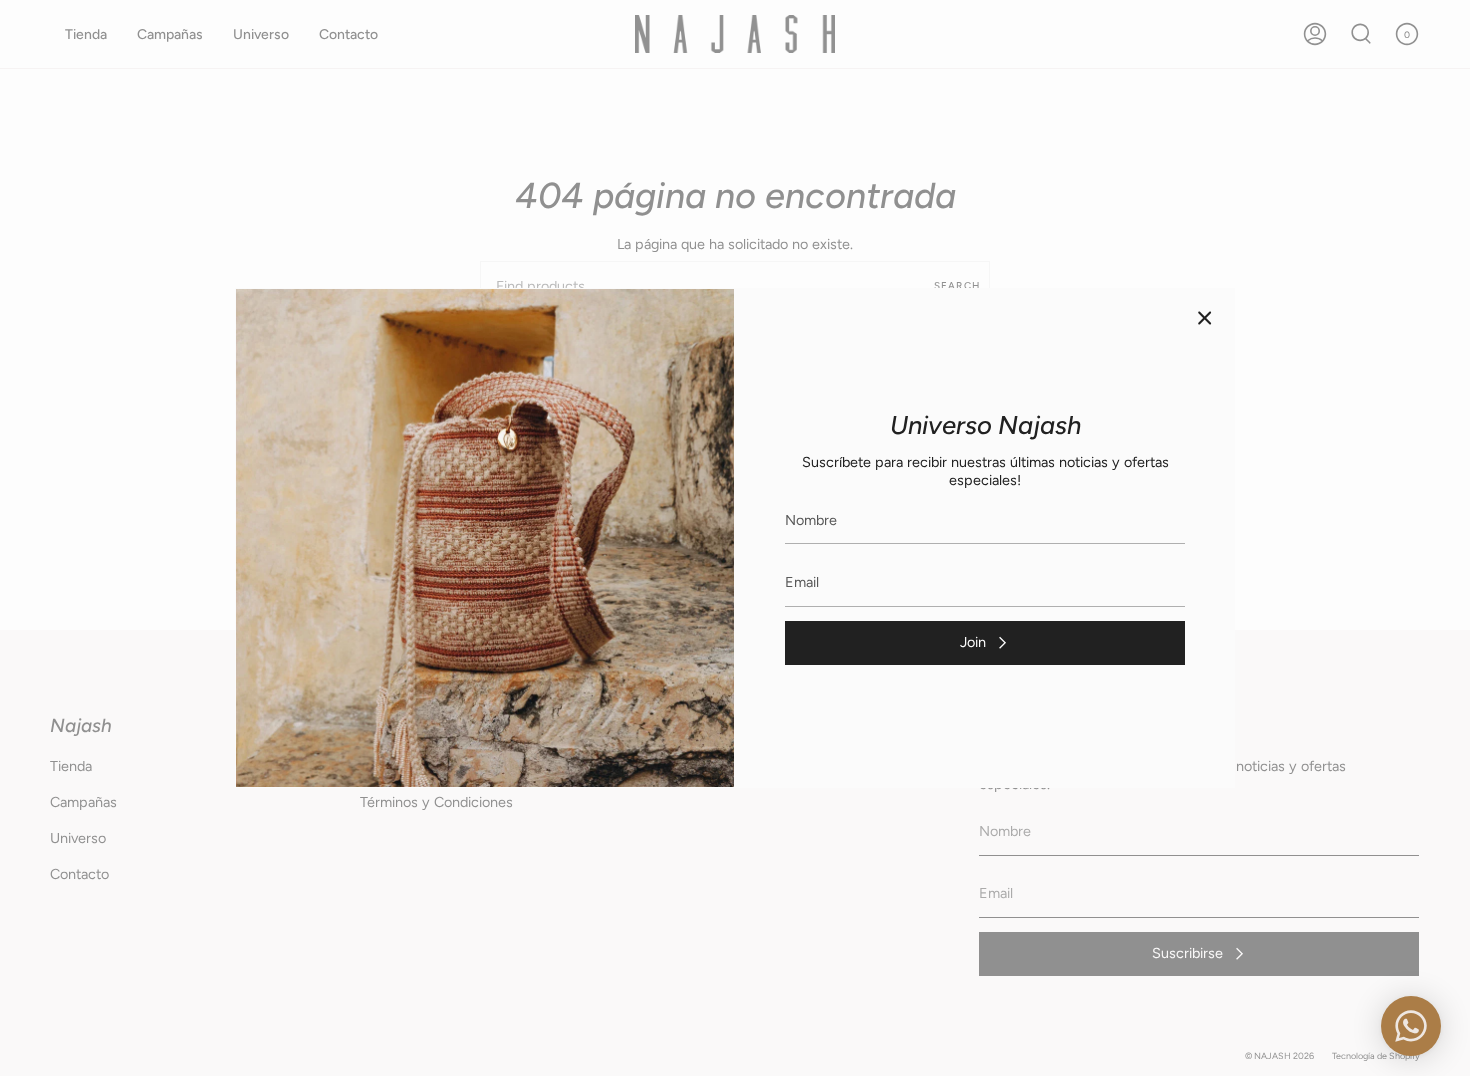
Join (973, 642)
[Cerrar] (1205, 318)
